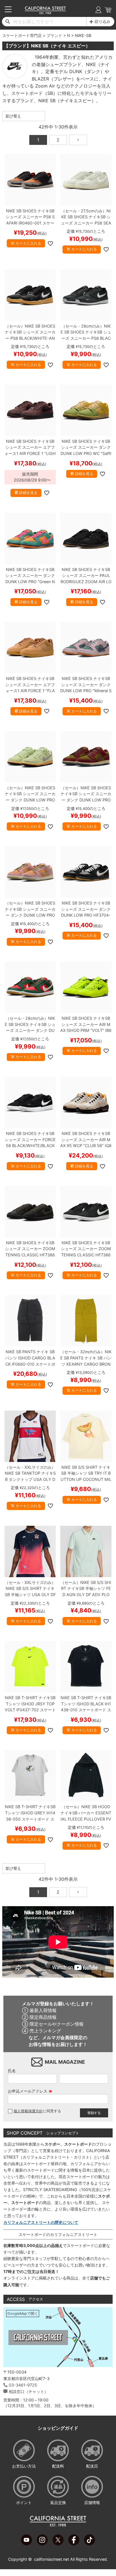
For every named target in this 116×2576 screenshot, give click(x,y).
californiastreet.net (52, 2559)
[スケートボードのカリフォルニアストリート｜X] (58, 2544)
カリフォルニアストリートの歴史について (41, 2222)
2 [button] (58, 140)
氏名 (12, 2071)
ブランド (54, 35)
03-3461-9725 (23, 2385)
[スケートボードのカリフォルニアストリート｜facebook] (74, 2544)
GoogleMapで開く (23, 2314)
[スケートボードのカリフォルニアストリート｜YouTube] (26, 2544)
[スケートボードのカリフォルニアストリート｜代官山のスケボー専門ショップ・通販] (45, 13)
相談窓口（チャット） (28, 2391)
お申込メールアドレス (30, 2091)
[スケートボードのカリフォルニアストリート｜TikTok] (90, 2544)
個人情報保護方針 (28, 2111)
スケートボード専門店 (22, 35)
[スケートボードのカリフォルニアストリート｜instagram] (42, 2544)
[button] (78, 140)
